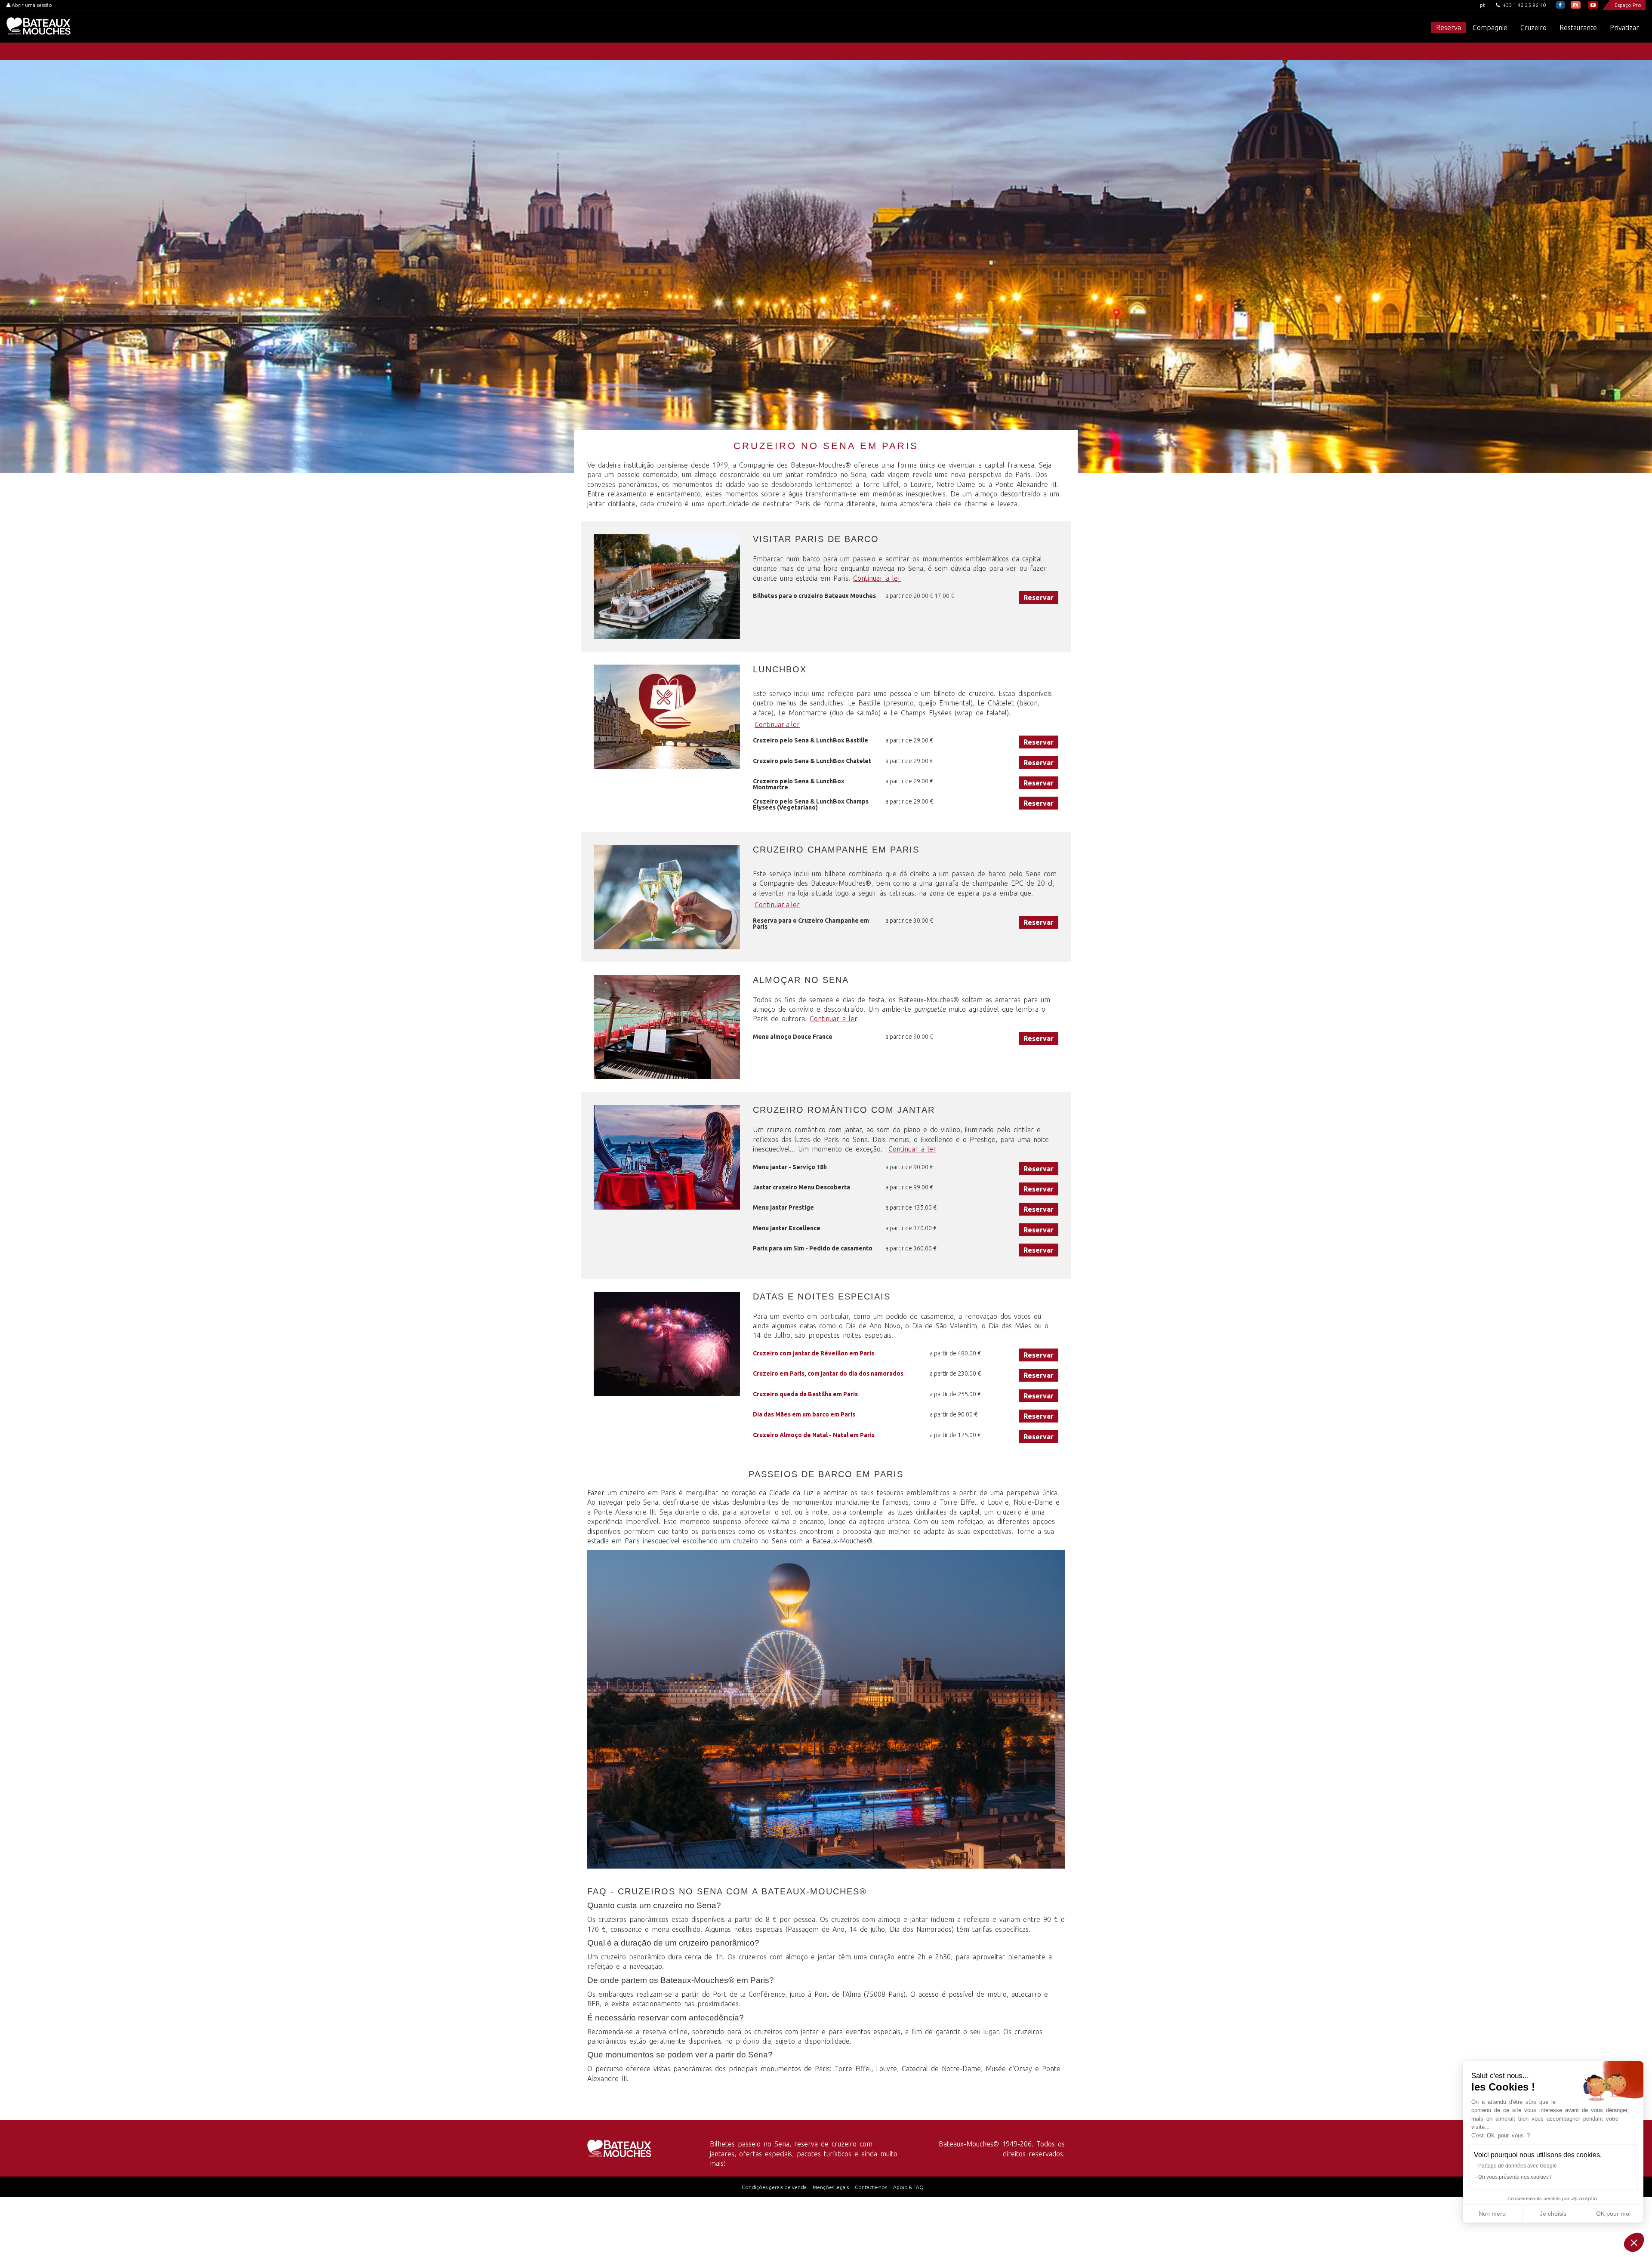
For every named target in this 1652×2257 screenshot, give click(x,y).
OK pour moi (1613, 2214)
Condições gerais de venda (774, 2187)
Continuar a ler (877, 578)
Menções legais (831, 2187)
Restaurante (1578, 28)
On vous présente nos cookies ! (1515, 2177)
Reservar (1039, 597)
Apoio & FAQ (908, 2187)
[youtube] (1593, 5)
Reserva (1449, 28)
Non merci (1493, 2214)
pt (1482, 5)
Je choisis (1553, 2214)
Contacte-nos (871, 2187)
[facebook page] (1560, 5)
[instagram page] (1576, 5)
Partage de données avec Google (1518, 2166)
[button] (1634, 2242)
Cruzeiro (1533, 28)
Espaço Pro (1628, 5)
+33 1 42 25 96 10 (1524, 5)
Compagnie (1490, 28)
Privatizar (1624, 28)
